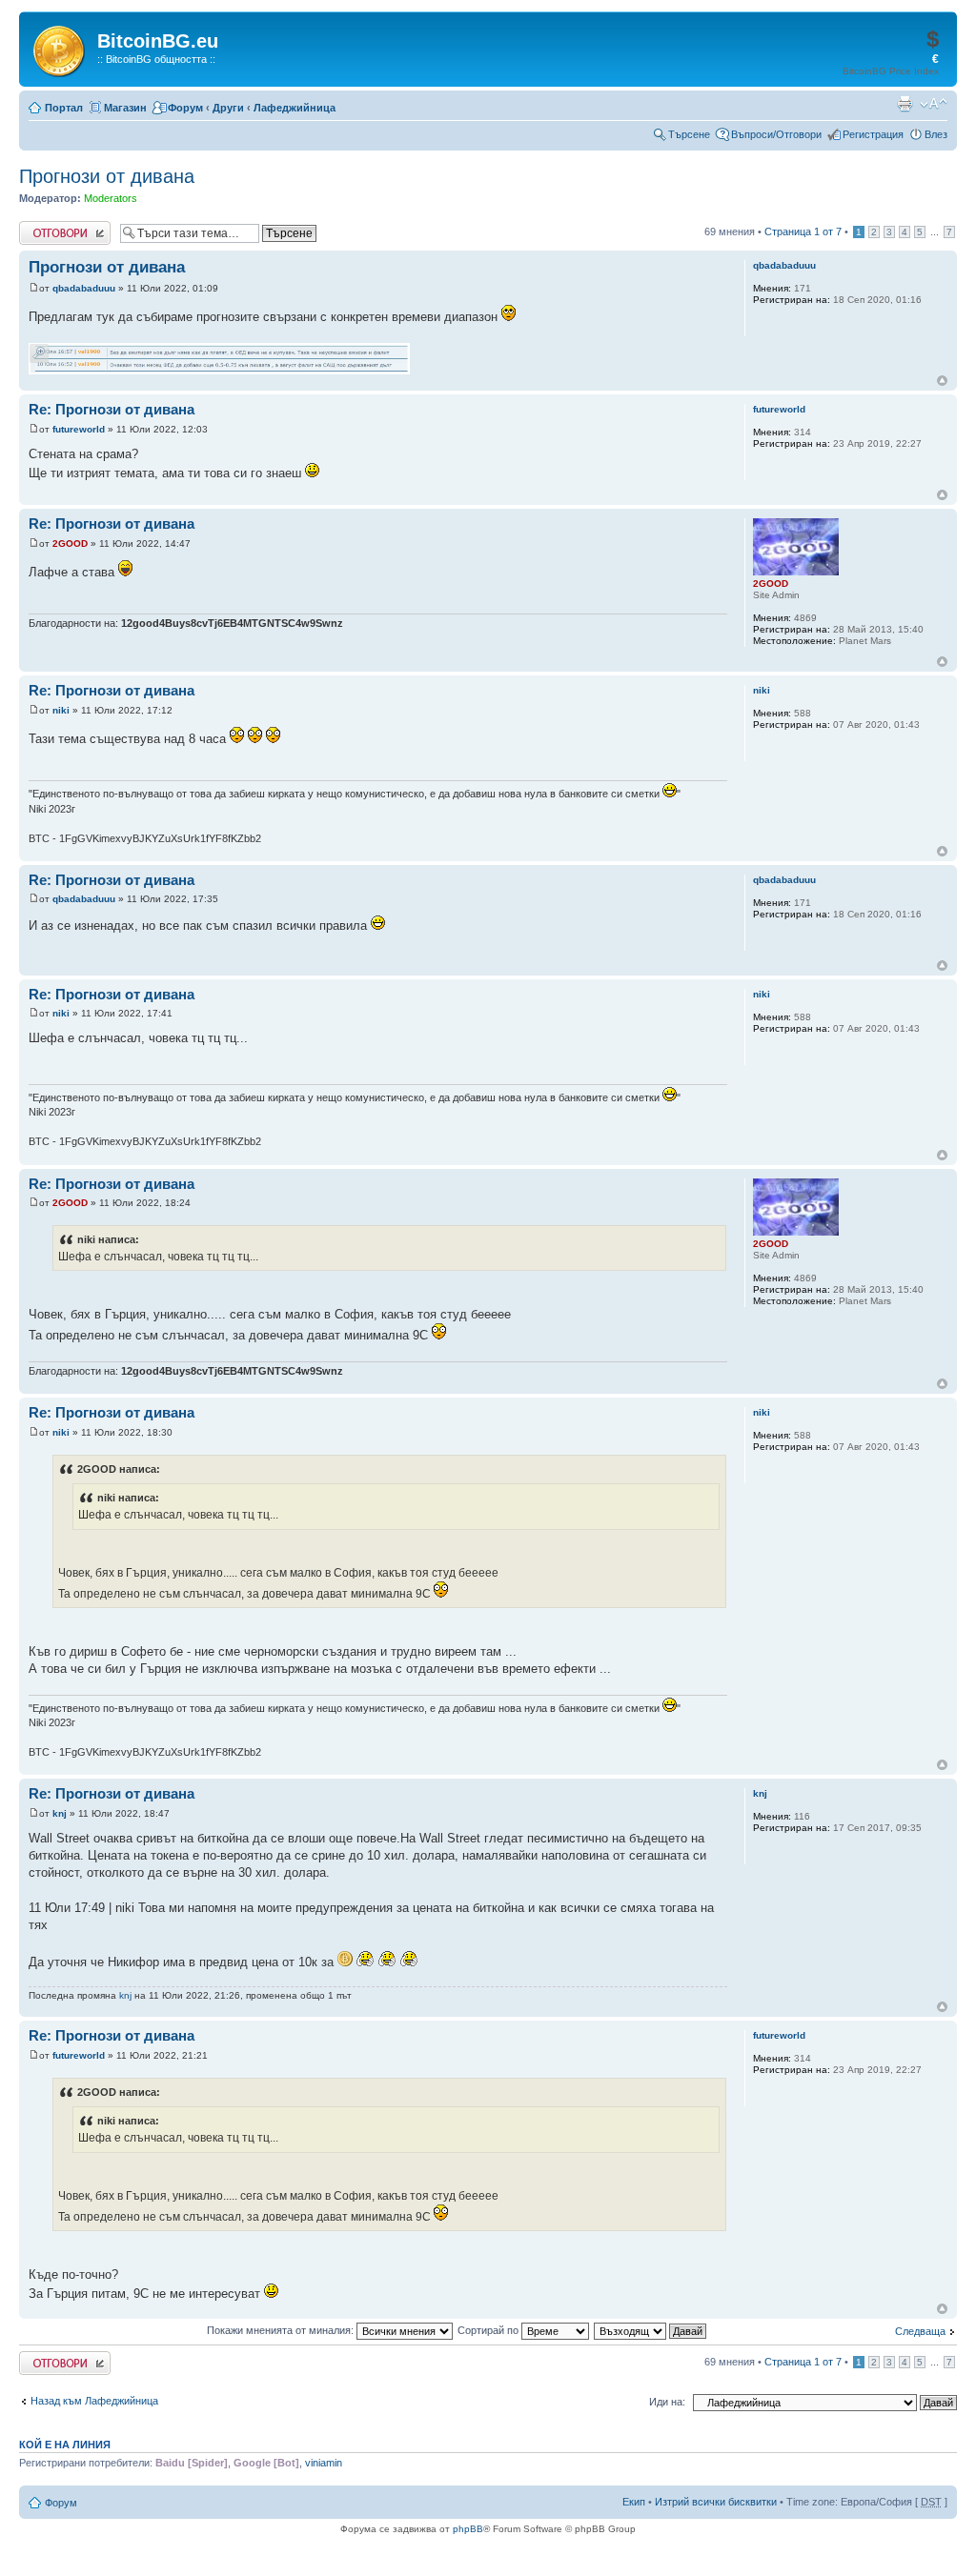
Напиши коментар (63, 227)
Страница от (803, 231)
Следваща (920, 2331)
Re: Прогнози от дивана (112, 409)
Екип (634, 2502)
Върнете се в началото (942, 381)
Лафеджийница (295, 108)
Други (228, 108)
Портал (64, 108)
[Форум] (61, 48)
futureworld (79, 429)
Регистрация (873, 134)
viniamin (324, 2463)
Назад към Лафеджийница (94, 2401)
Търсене (689, 134)
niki (61, 710)
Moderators (111, 198)
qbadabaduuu (84, 288)
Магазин (125, 108)
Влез (936, 134)
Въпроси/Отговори (776, 134)
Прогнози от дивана (107, 176)
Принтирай (905, 104)
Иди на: (667, 2402)
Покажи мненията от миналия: (282, 2330)
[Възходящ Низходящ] (651, 2330)
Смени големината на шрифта (934, 104)
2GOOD (70, 543)
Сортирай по (489, 2330)
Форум (185, 108)
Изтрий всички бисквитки (716, 2502)
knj (60, 1813)
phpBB (468, 2529)
